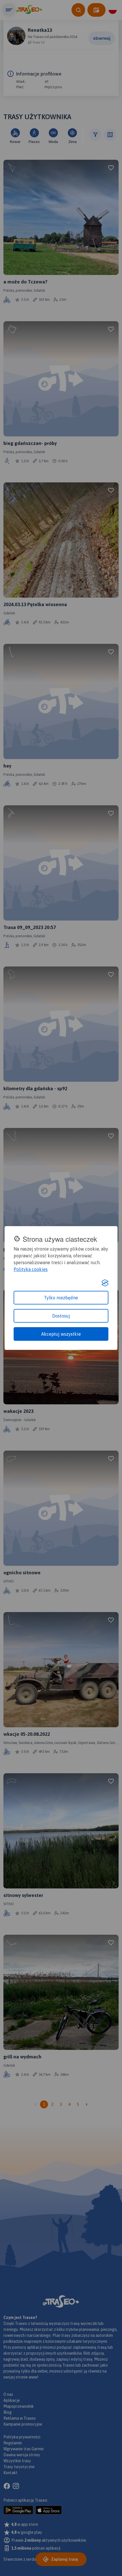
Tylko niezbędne (61, 1298)
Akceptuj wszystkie (61, 1334)
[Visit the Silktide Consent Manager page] (105, 1283)
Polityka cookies (31, 1269)
